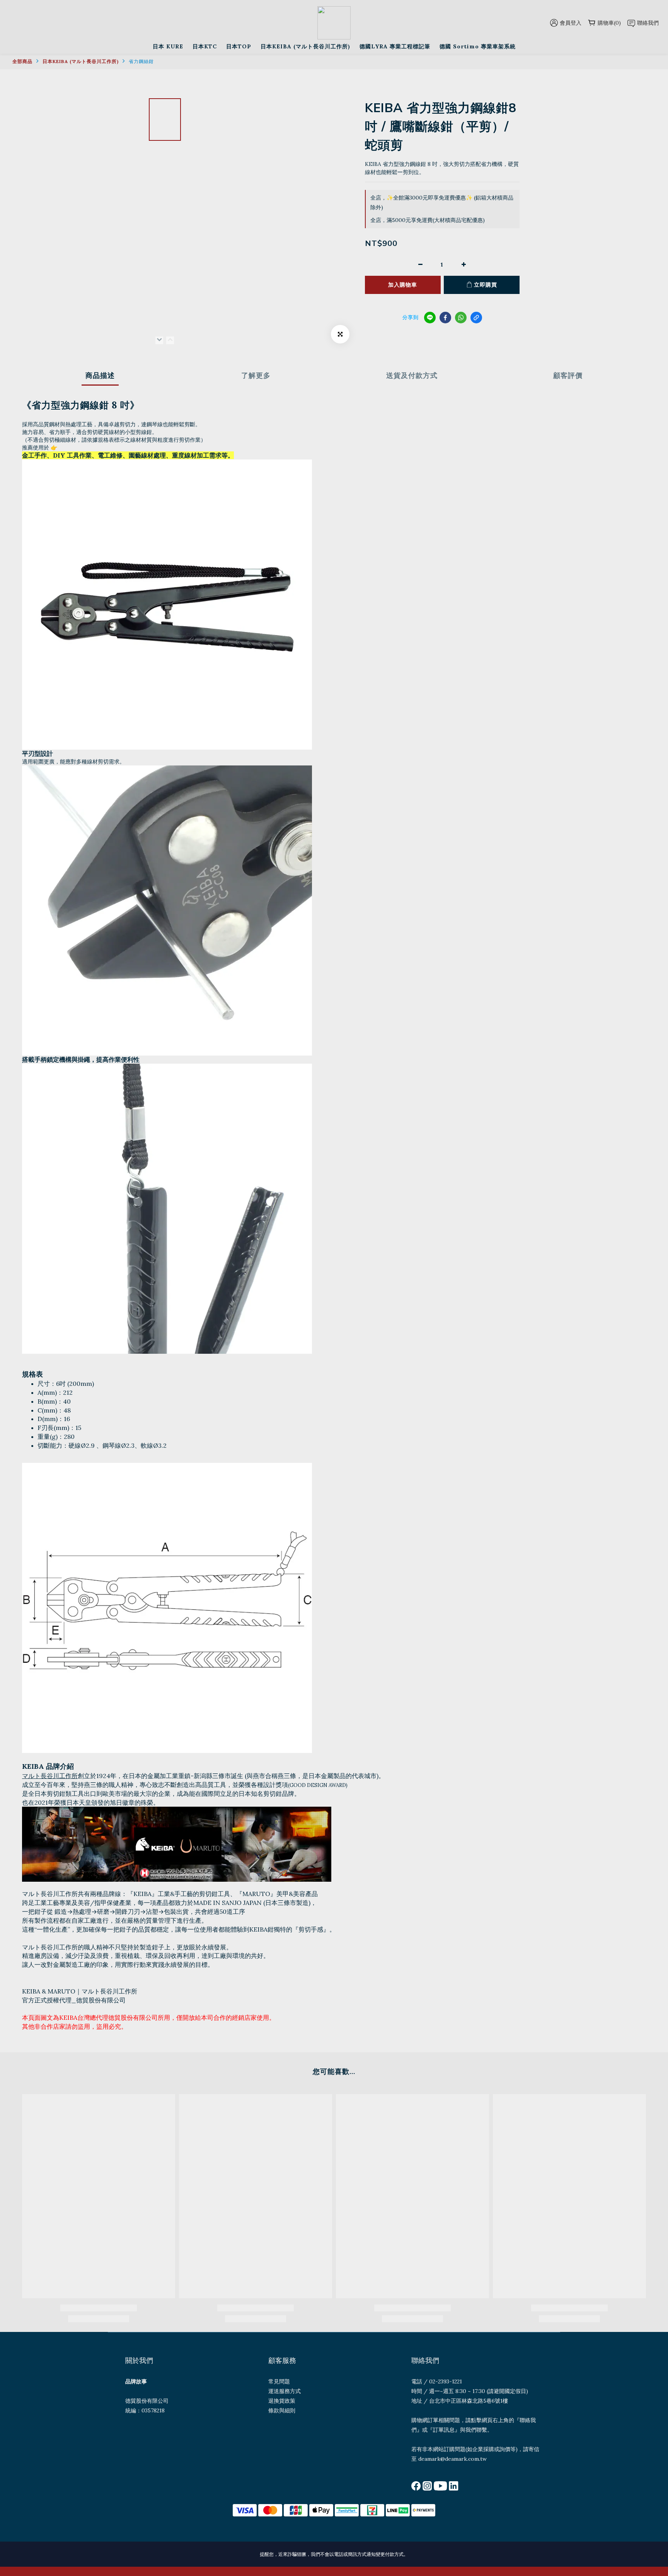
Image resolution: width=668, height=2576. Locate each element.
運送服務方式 (285, 2391)
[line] (430, 318)
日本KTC (205, 46)
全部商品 (22, 61)
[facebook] (445, 318)
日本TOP (239, 46)
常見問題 (279, 2381)
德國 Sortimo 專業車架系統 (478, 46)
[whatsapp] (461, 318)
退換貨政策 (282, 2401)
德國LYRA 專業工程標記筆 (395, 46)
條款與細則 (282, 2410)
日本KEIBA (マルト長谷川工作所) (305, 46)
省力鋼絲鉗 (141, 61)
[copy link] (476, 318)
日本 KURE (168, 46)
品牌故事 (136, 2381)
